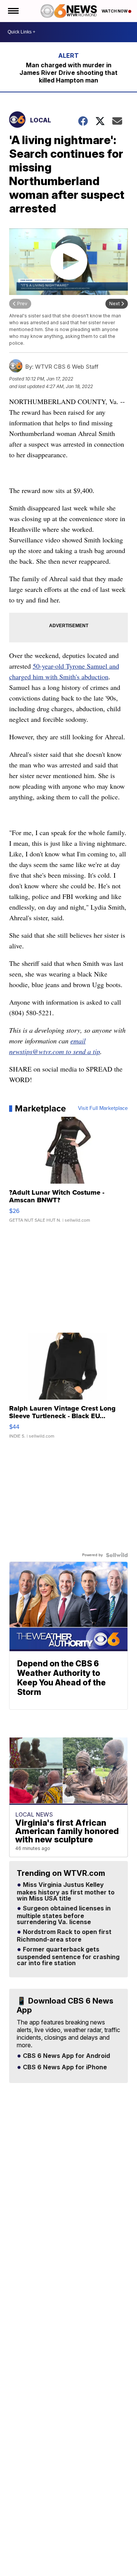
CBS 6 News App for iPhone (64, 2067)
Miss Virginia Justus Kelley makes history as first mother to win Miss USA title (66, 1892)
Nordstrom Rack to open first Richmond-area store (64, 1936)
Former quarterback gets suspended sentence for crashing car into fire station (68, 1956)
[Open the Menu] (13, 11)
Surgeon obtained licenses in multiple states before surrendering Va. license (64, 1915)
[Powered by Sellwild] (117, 1555)
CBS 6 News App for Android (66, 2056)
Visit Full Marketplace (103, 1108)
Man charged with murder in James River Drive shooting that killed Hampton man (68, 73)
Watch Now (115, 11)
